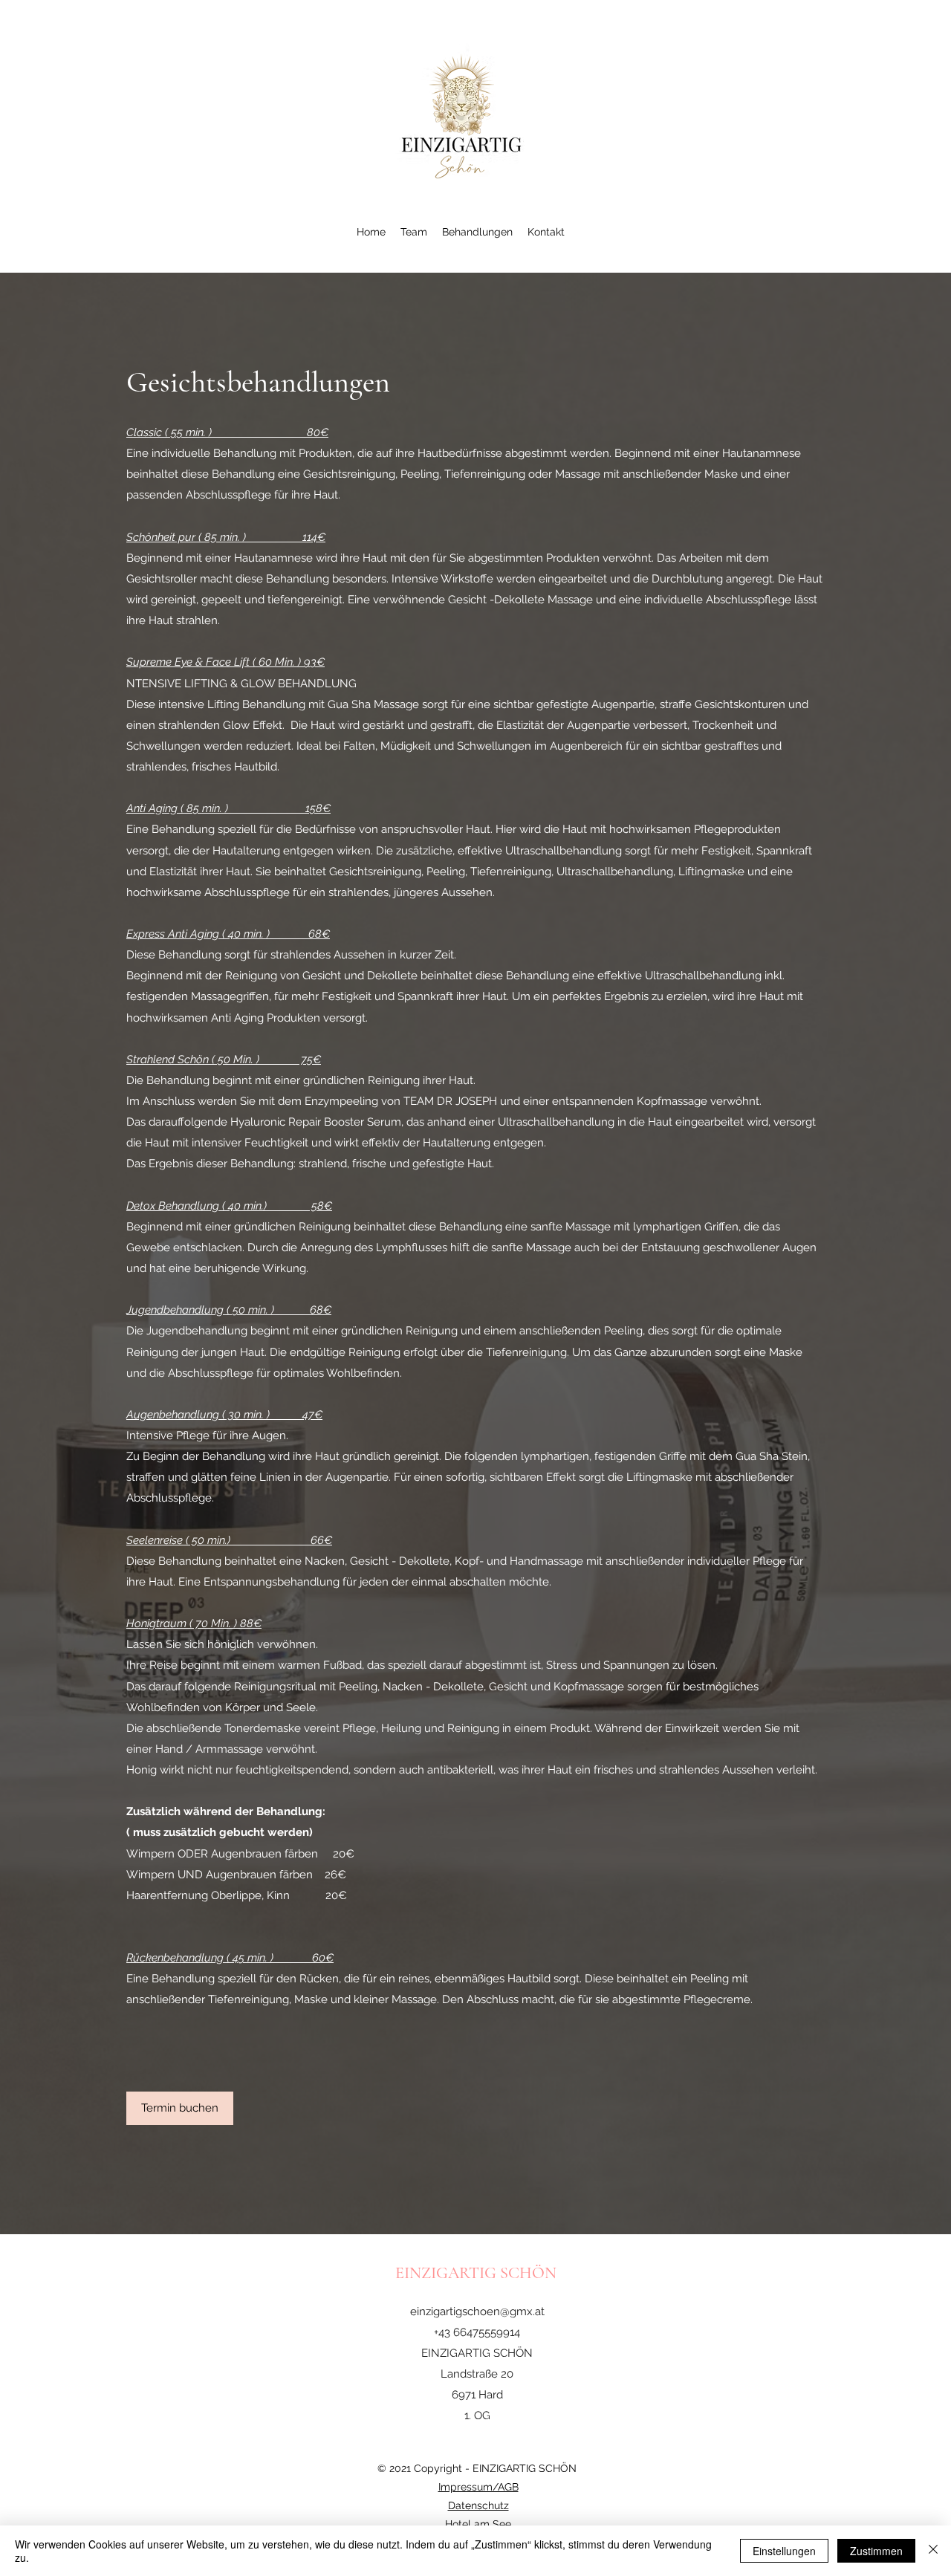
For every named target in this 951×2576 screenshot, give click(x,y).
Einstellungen (784, 2551)
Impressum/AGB (478, 2487)
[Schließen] (933, 2551)
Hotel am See (478, 2524)
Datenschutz (478, 2505)
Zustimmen (876, 2551)
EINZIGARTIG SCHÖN (478, 2273)
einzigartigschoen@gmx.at (477, 2311)
